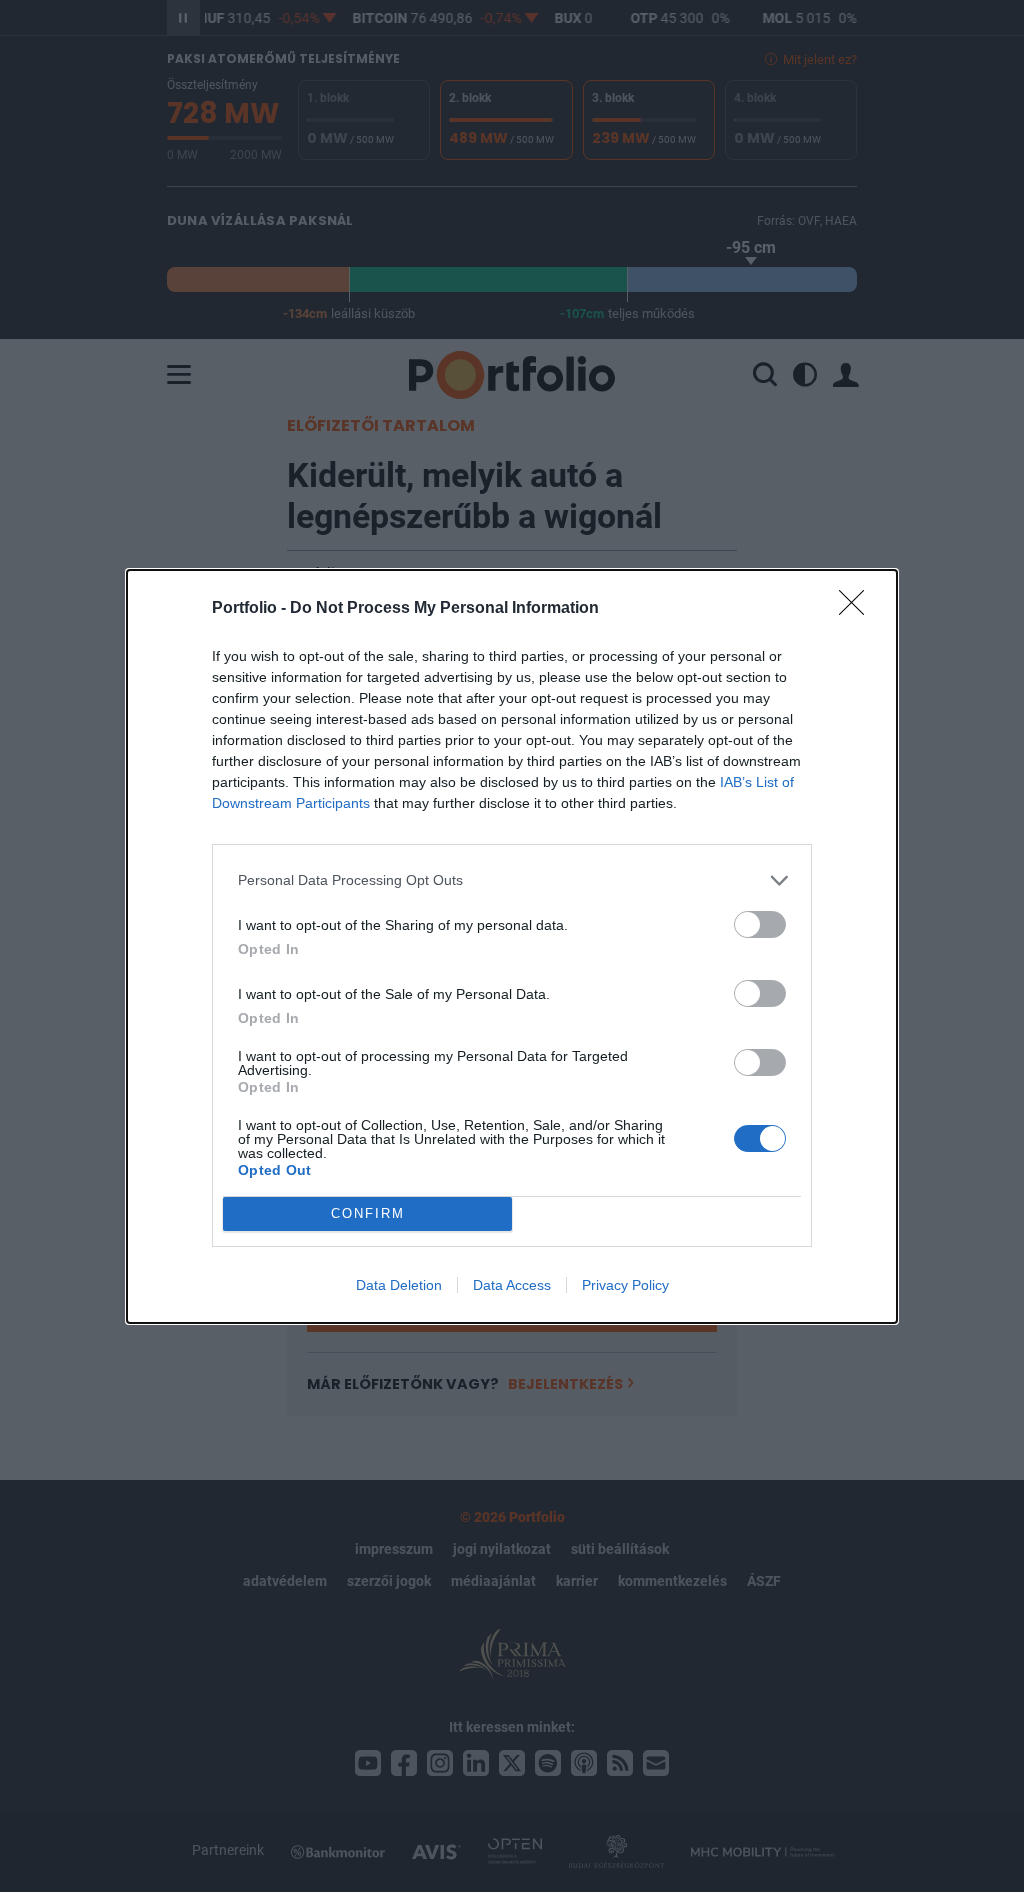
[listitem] (512, 880)
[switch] (760, 924)
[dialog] (512, 946)
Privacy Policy (625, 1285)
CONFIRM (368, 1213)
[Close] (858, 609)
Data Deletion (399, 1285)
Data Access (512, 1285)
